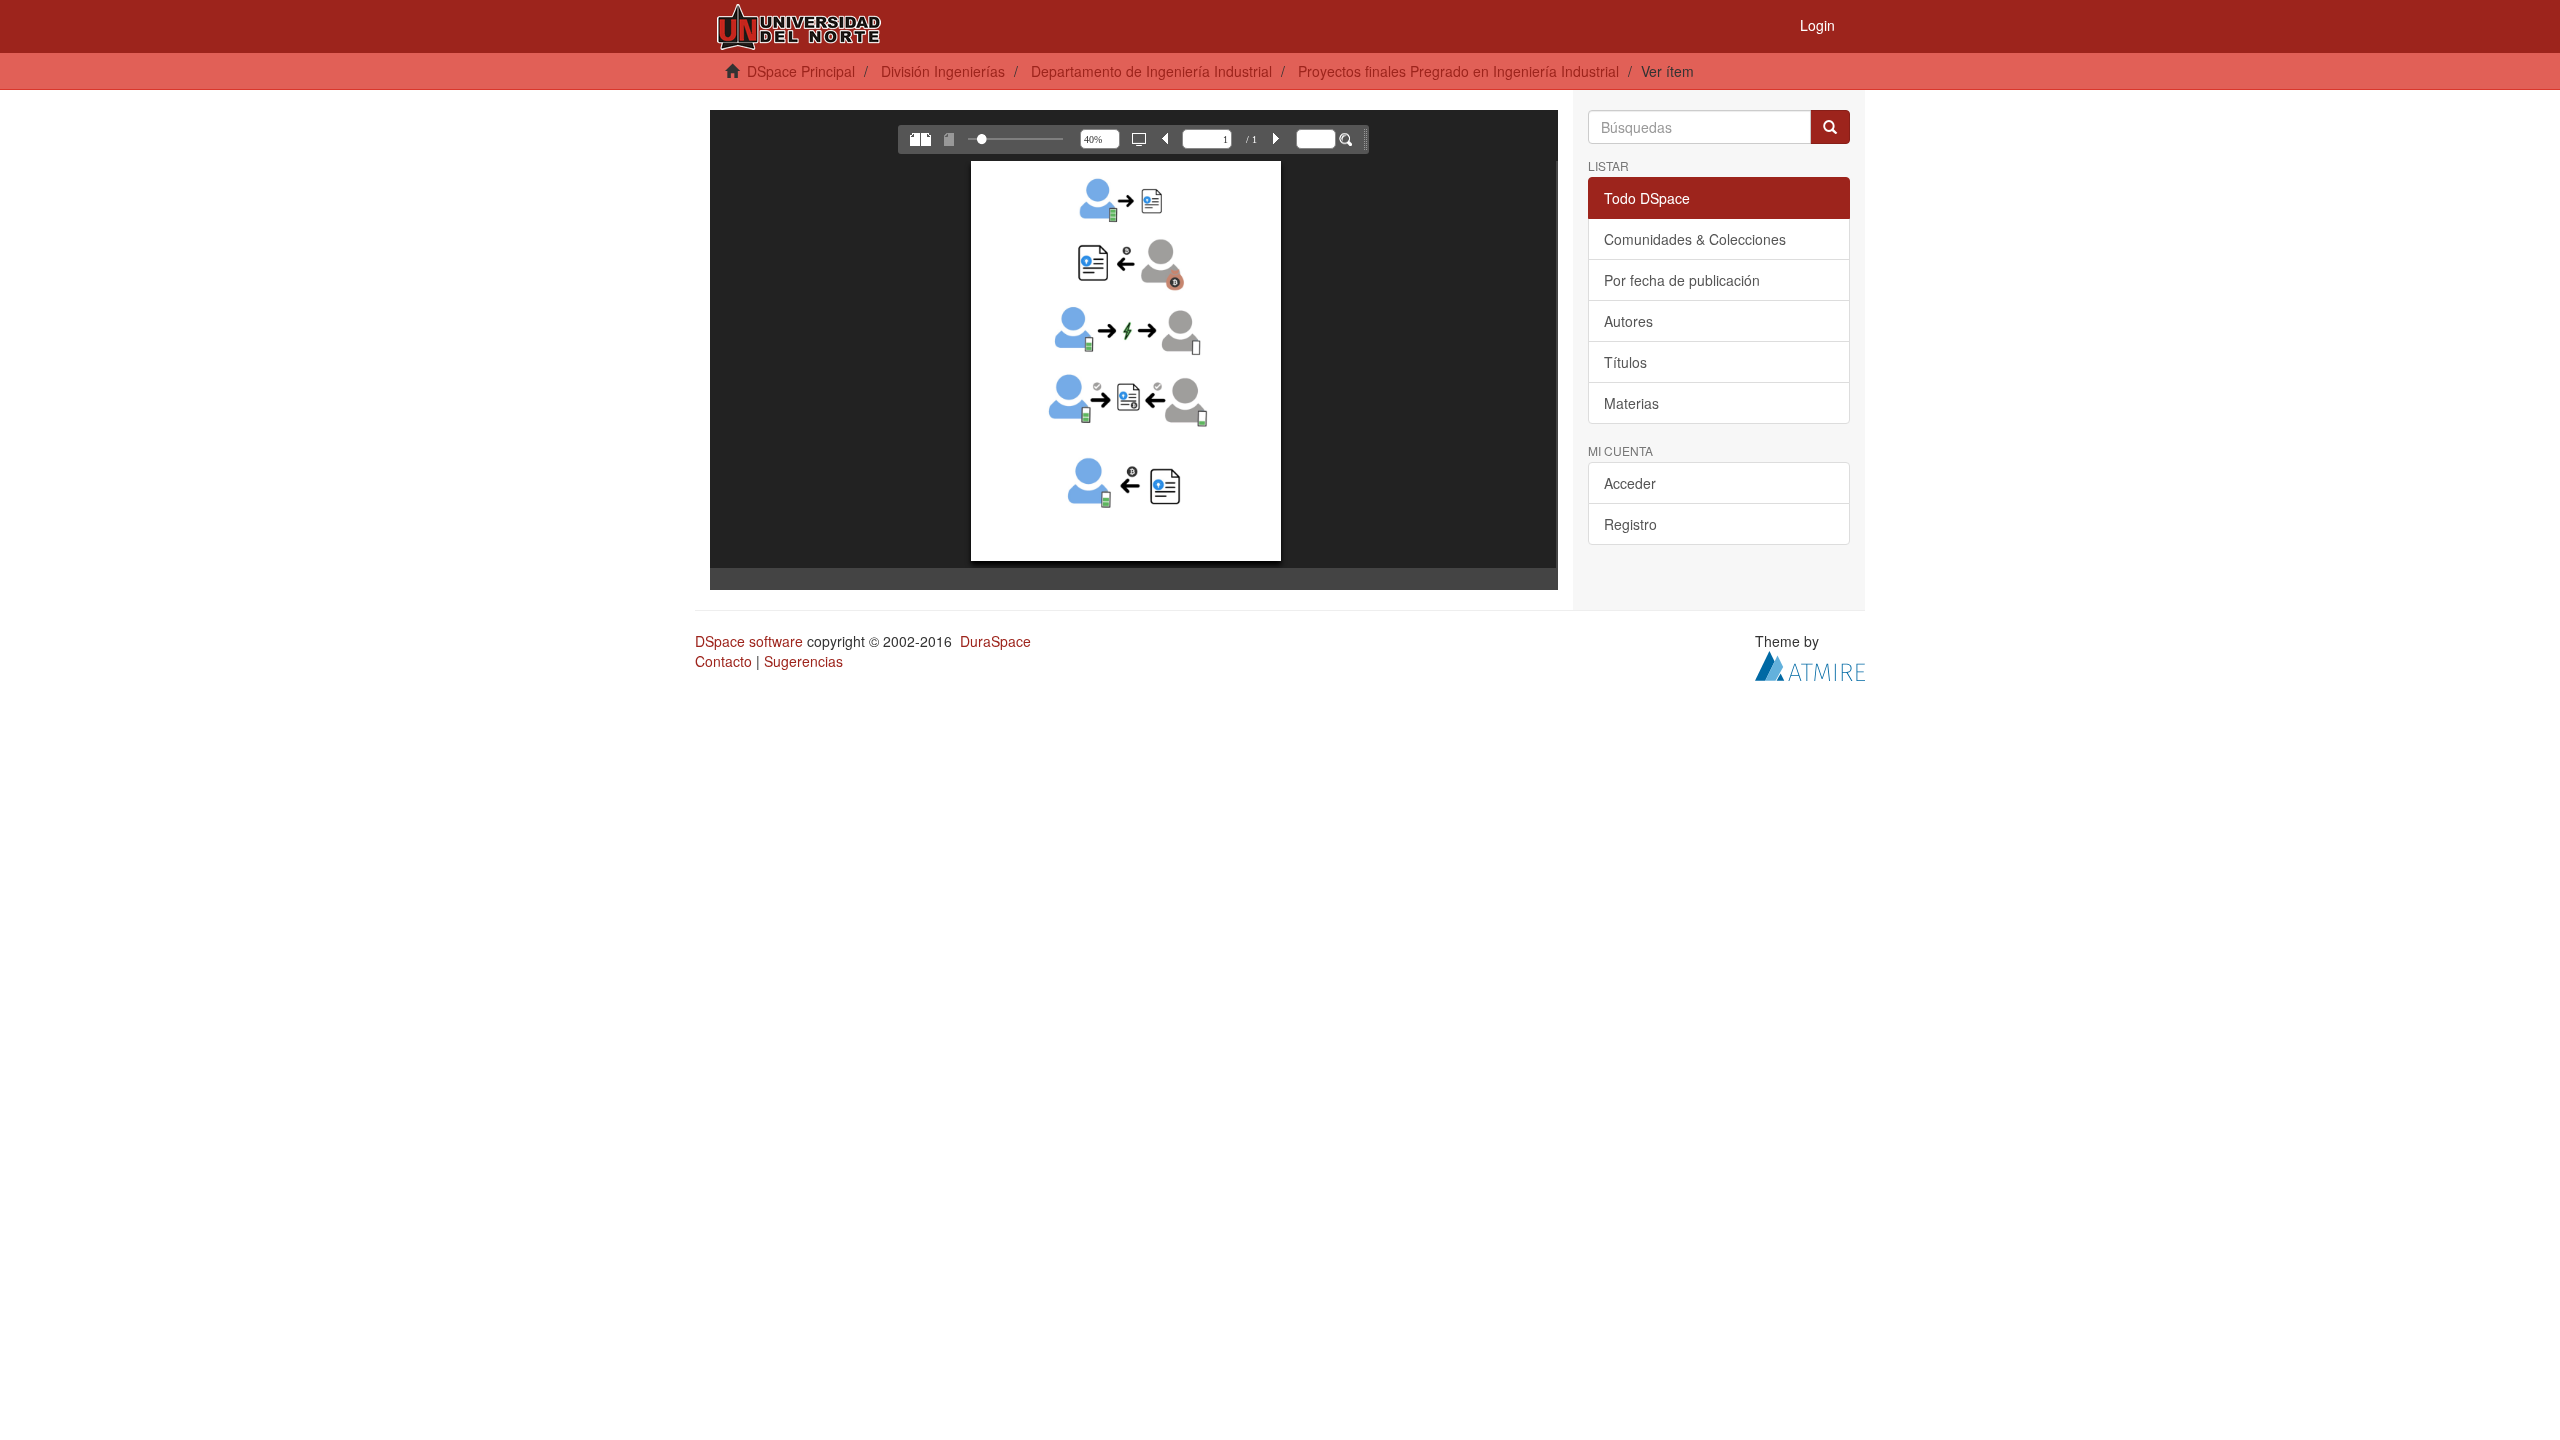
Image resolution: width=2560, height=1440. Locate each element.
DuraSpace (995, 641)
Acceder (1630, 483)
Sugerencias (803, 661)
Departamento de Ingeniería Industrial (1151, 71)
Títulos (1625, 362)
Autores (1628, 321)
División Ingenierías (943, 71)
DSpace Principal (801, 71)
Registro (1630, 524)
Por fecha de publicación (1682, 280)
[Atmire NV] (1810, 664)
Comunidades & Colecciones (1695, 239)
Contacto (723, 661)
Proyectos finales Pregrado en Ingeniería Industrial (1458, 71)
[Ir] (1830, 127)
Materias (1631, 403)
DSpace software (749, 641)
